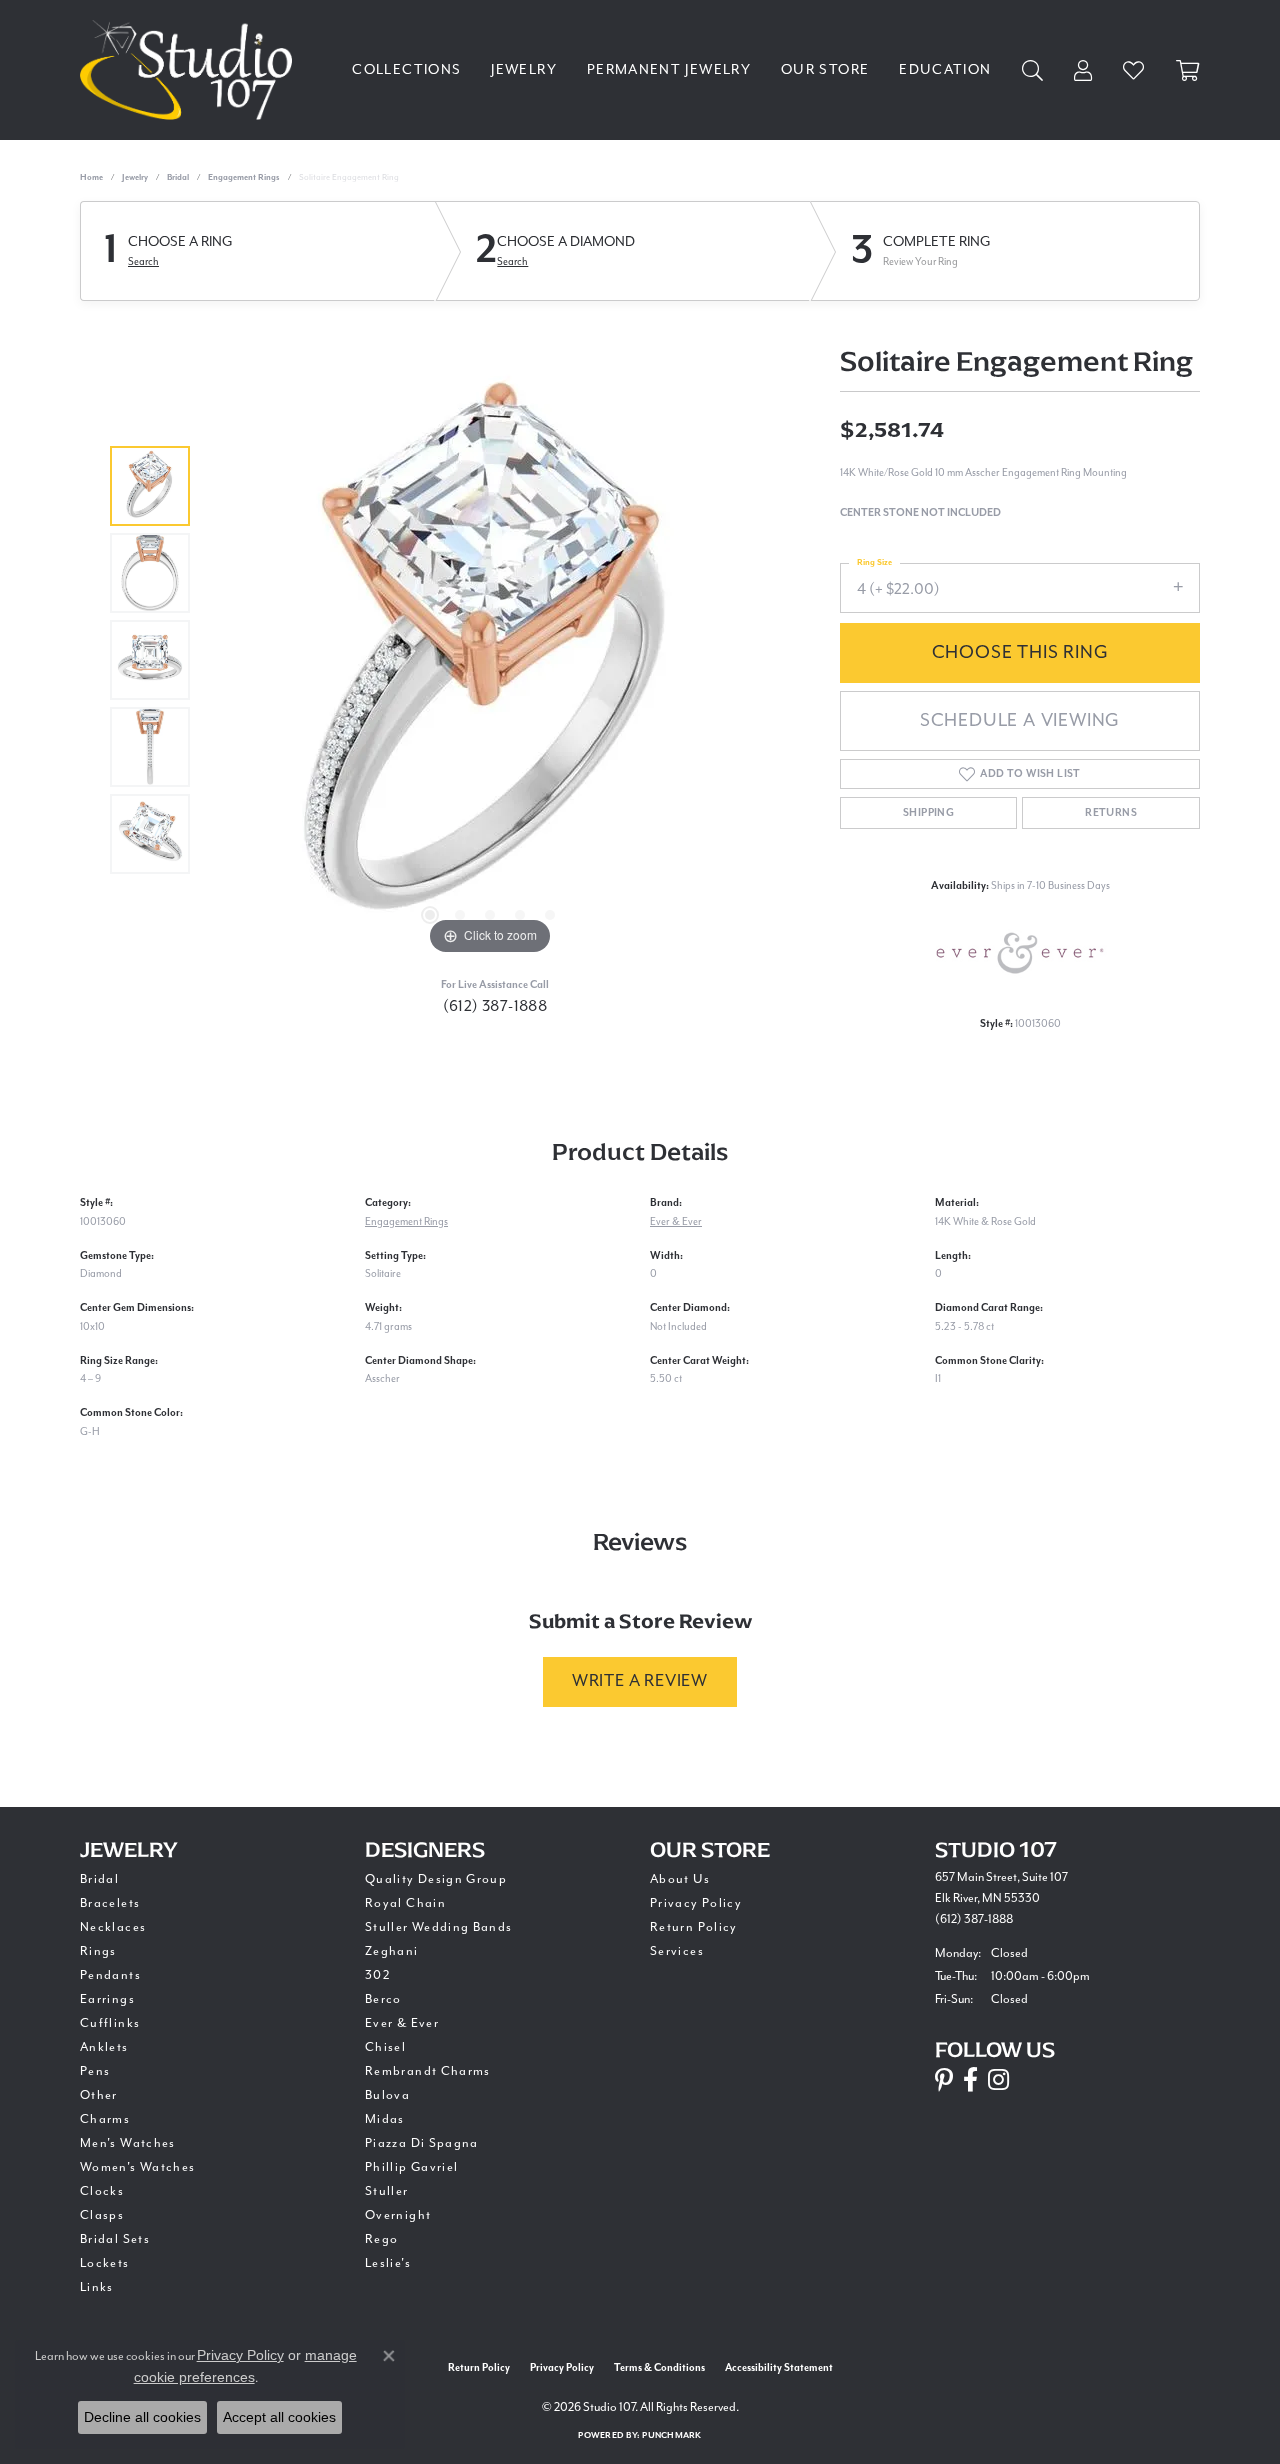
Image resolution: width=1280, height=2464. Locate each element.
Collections (406, 69)
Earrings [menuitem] (107, 1999)
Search (143, 261)
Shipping (928, 813)
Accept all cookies (279, 2417)
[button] (430, 915)
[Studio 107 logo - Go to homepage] (191, 70)
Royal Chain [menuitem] (405, 1903)
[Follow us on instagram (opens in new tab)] (998, 2080)
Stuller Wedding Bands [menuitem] (439, 1927)
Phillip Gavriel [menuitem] (411, 2167)
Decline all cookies (142, 2417)
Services (677, 1951)
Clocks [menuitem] (102, 2191)
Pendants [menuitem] (110, 1975)
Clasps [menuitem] (102, 2215)
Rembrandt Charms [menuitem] (428, 2071)
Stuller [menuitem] (387, 2191)
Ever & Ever (676, 1221)
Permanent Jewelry (669, 69)
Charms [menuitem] (105, 2119)
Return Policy (694, 1927)
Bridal (178, 177)
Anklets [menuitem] (104, 2047)
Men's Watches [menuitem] (128, 2143)
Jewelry (524, 69)
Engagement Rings (244, 177)
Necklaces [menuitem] (113, 1927)
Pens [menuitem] (95, 2071)
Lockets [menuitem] (105, 2263)
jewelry (135, 177)
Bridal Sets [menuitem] (115, 2239)
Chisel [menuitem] (385, 2047)
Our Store (825, 69)
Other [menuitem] (99, 2095)
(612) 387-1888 (495, 1006)
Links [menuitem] (97, 2287)
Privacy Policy (696, 1903)
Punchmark (671, 2435)
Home (91, 177)
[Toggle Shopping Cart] (1188, 70)
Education (945, 69)
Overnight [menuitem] (398, 2215)
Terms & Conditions (659, 2368)
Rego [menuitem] (381, 2239)
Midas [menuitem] (385, 2119)
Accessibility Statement (779, 2368)
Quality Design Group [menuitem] (436, 1879)
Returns (1111, 813)
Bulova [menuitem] (387, 2095)
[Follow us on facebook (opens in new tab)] (970, 2080)
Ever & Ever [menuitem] (402, 2023)
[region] (490, 660)
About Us (680, 1879)
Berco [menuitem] (383, 1999)
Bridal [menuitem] (99, 1879)
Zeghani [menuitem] (392, 1951)
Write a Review (640, 1680)
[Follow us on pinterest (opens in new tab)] (944, 2080)
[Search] (1033, 70)
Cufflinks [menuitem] (110, 2023)
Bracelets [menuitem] (110, 1903)
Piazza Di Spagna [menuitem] (422, 2143)
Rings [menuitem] (98, 1951)
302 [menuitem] (378, 1975)
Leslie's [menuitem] (388, 2263)
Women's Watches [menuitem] (137, 2167)
